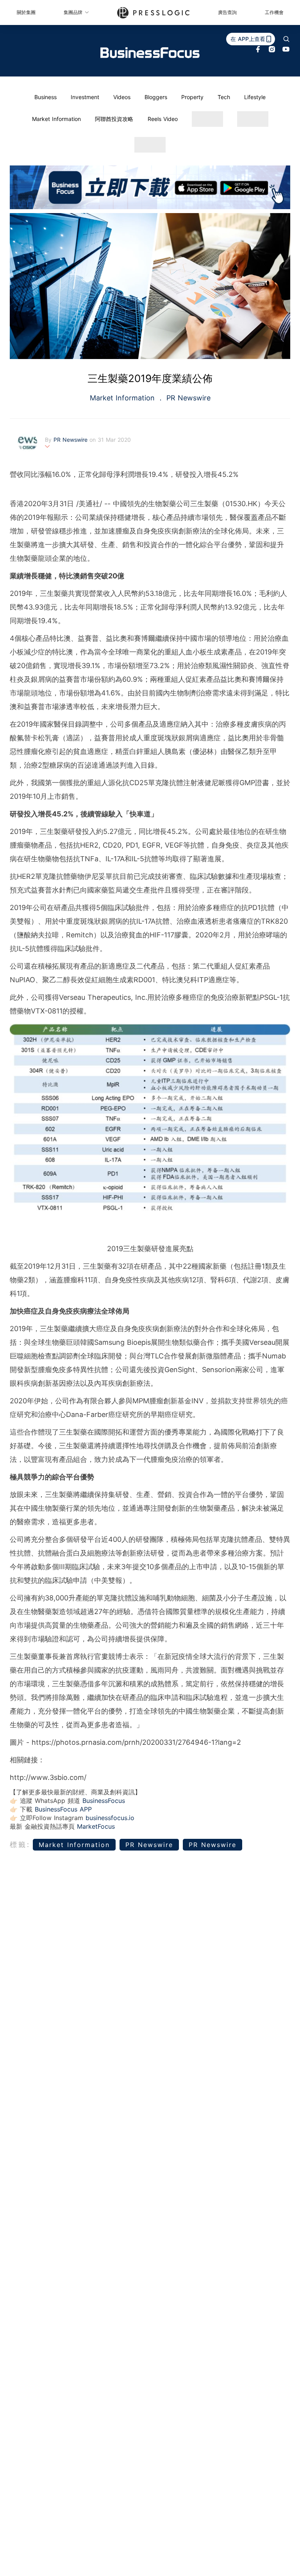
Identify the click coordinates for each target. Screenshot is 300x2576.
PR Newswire (187, 398)
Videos (122, 97)
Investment (85, 97)
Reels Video (163, 119)
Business (46, 97)
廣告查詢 (227, 12)
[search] (286, 39)
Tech (224, 97)
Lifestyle (255, 97)
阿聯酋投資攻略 (114, 119)
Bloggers (156, 97)
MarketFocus (96, 1826)
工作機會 (274, 12)
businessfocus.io (110, 1818)
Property (192, 97)
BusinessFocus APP (63, 1809)
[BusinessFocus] (150, 53)
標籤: (20, 1844)
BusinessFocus (104, 1801)
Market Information (56, 119)
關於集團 (26, 12)
